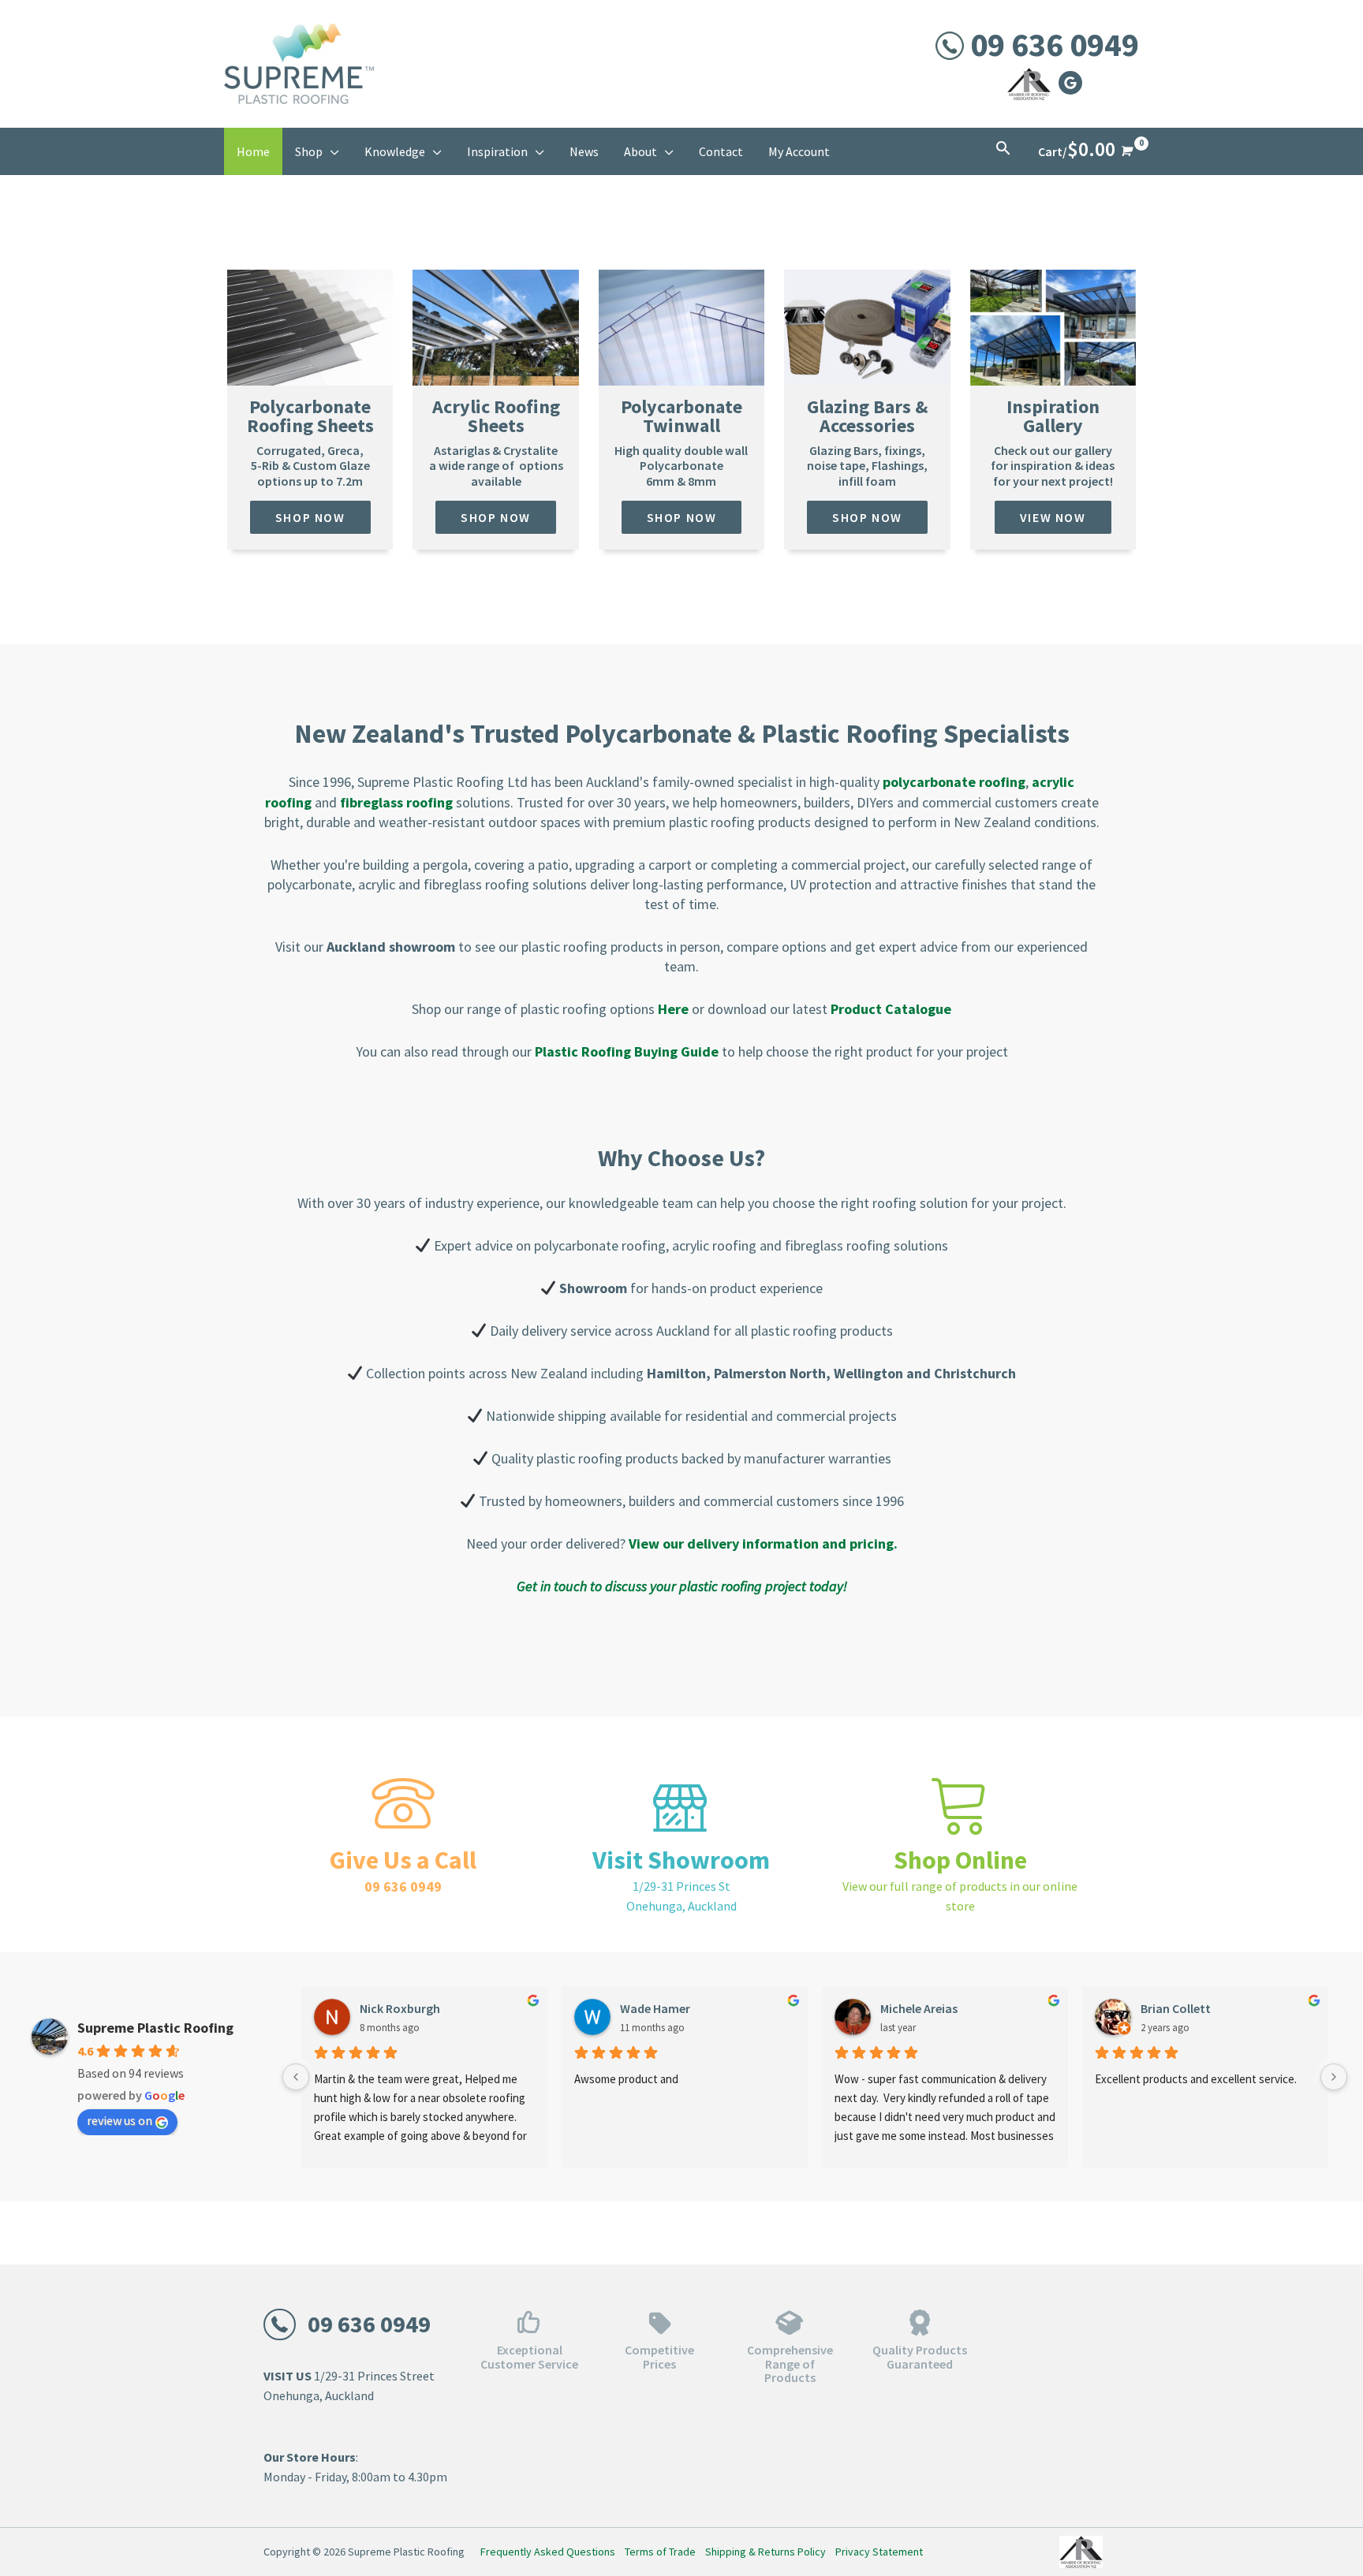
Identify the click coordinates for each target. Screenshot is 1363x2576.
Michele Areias (919, 2008)
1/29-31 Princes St (681, 1886)
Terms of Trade (660, 2552)
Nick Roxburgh (400, 2008)
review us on (119, 2120)
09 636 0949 (1055, 44)
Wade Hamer (655, 2008)
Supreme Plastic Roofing (155, 2028)
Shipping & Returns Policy (766, 2552)
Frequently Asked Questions (548, 2552)
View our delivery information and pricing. (763, 1543)
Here (673, 1009)
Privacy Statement (879, 2552)
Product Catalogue (891, 1009)
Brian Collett (1176, 2008)
